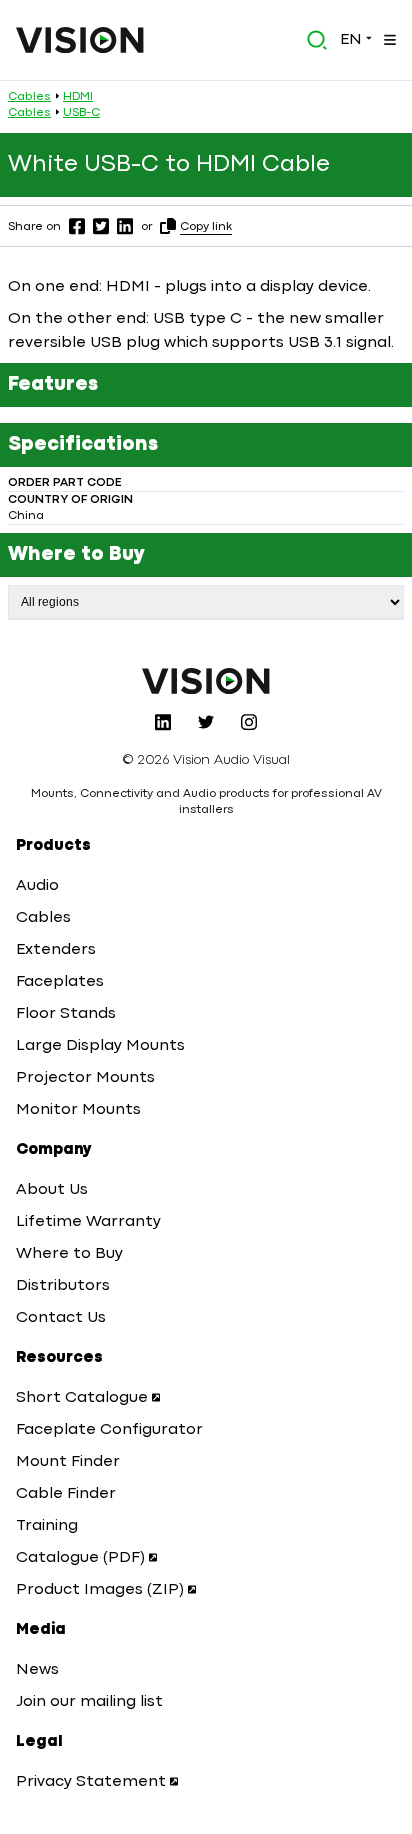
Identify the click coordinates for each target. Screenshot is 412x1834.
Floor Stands (66, 1014)
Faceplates (60, 982)
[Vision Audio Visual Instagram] (249, 722)
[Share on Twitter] (101, 226)
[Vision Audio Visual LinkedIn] (163, 722)
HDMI (78, 97)
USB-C (81, 113)
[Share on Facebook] (77, 226)
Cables (29, 97)
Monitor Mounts (78, 1110)
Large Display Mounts (100, 1046)
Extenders (56, 950)
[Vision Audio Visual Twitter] (206, 722)
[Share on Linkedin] (125, 226)
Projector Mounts (85, 1078)
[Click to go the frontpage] (80, 40)
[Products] (388, 40)
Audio (37, 886)
